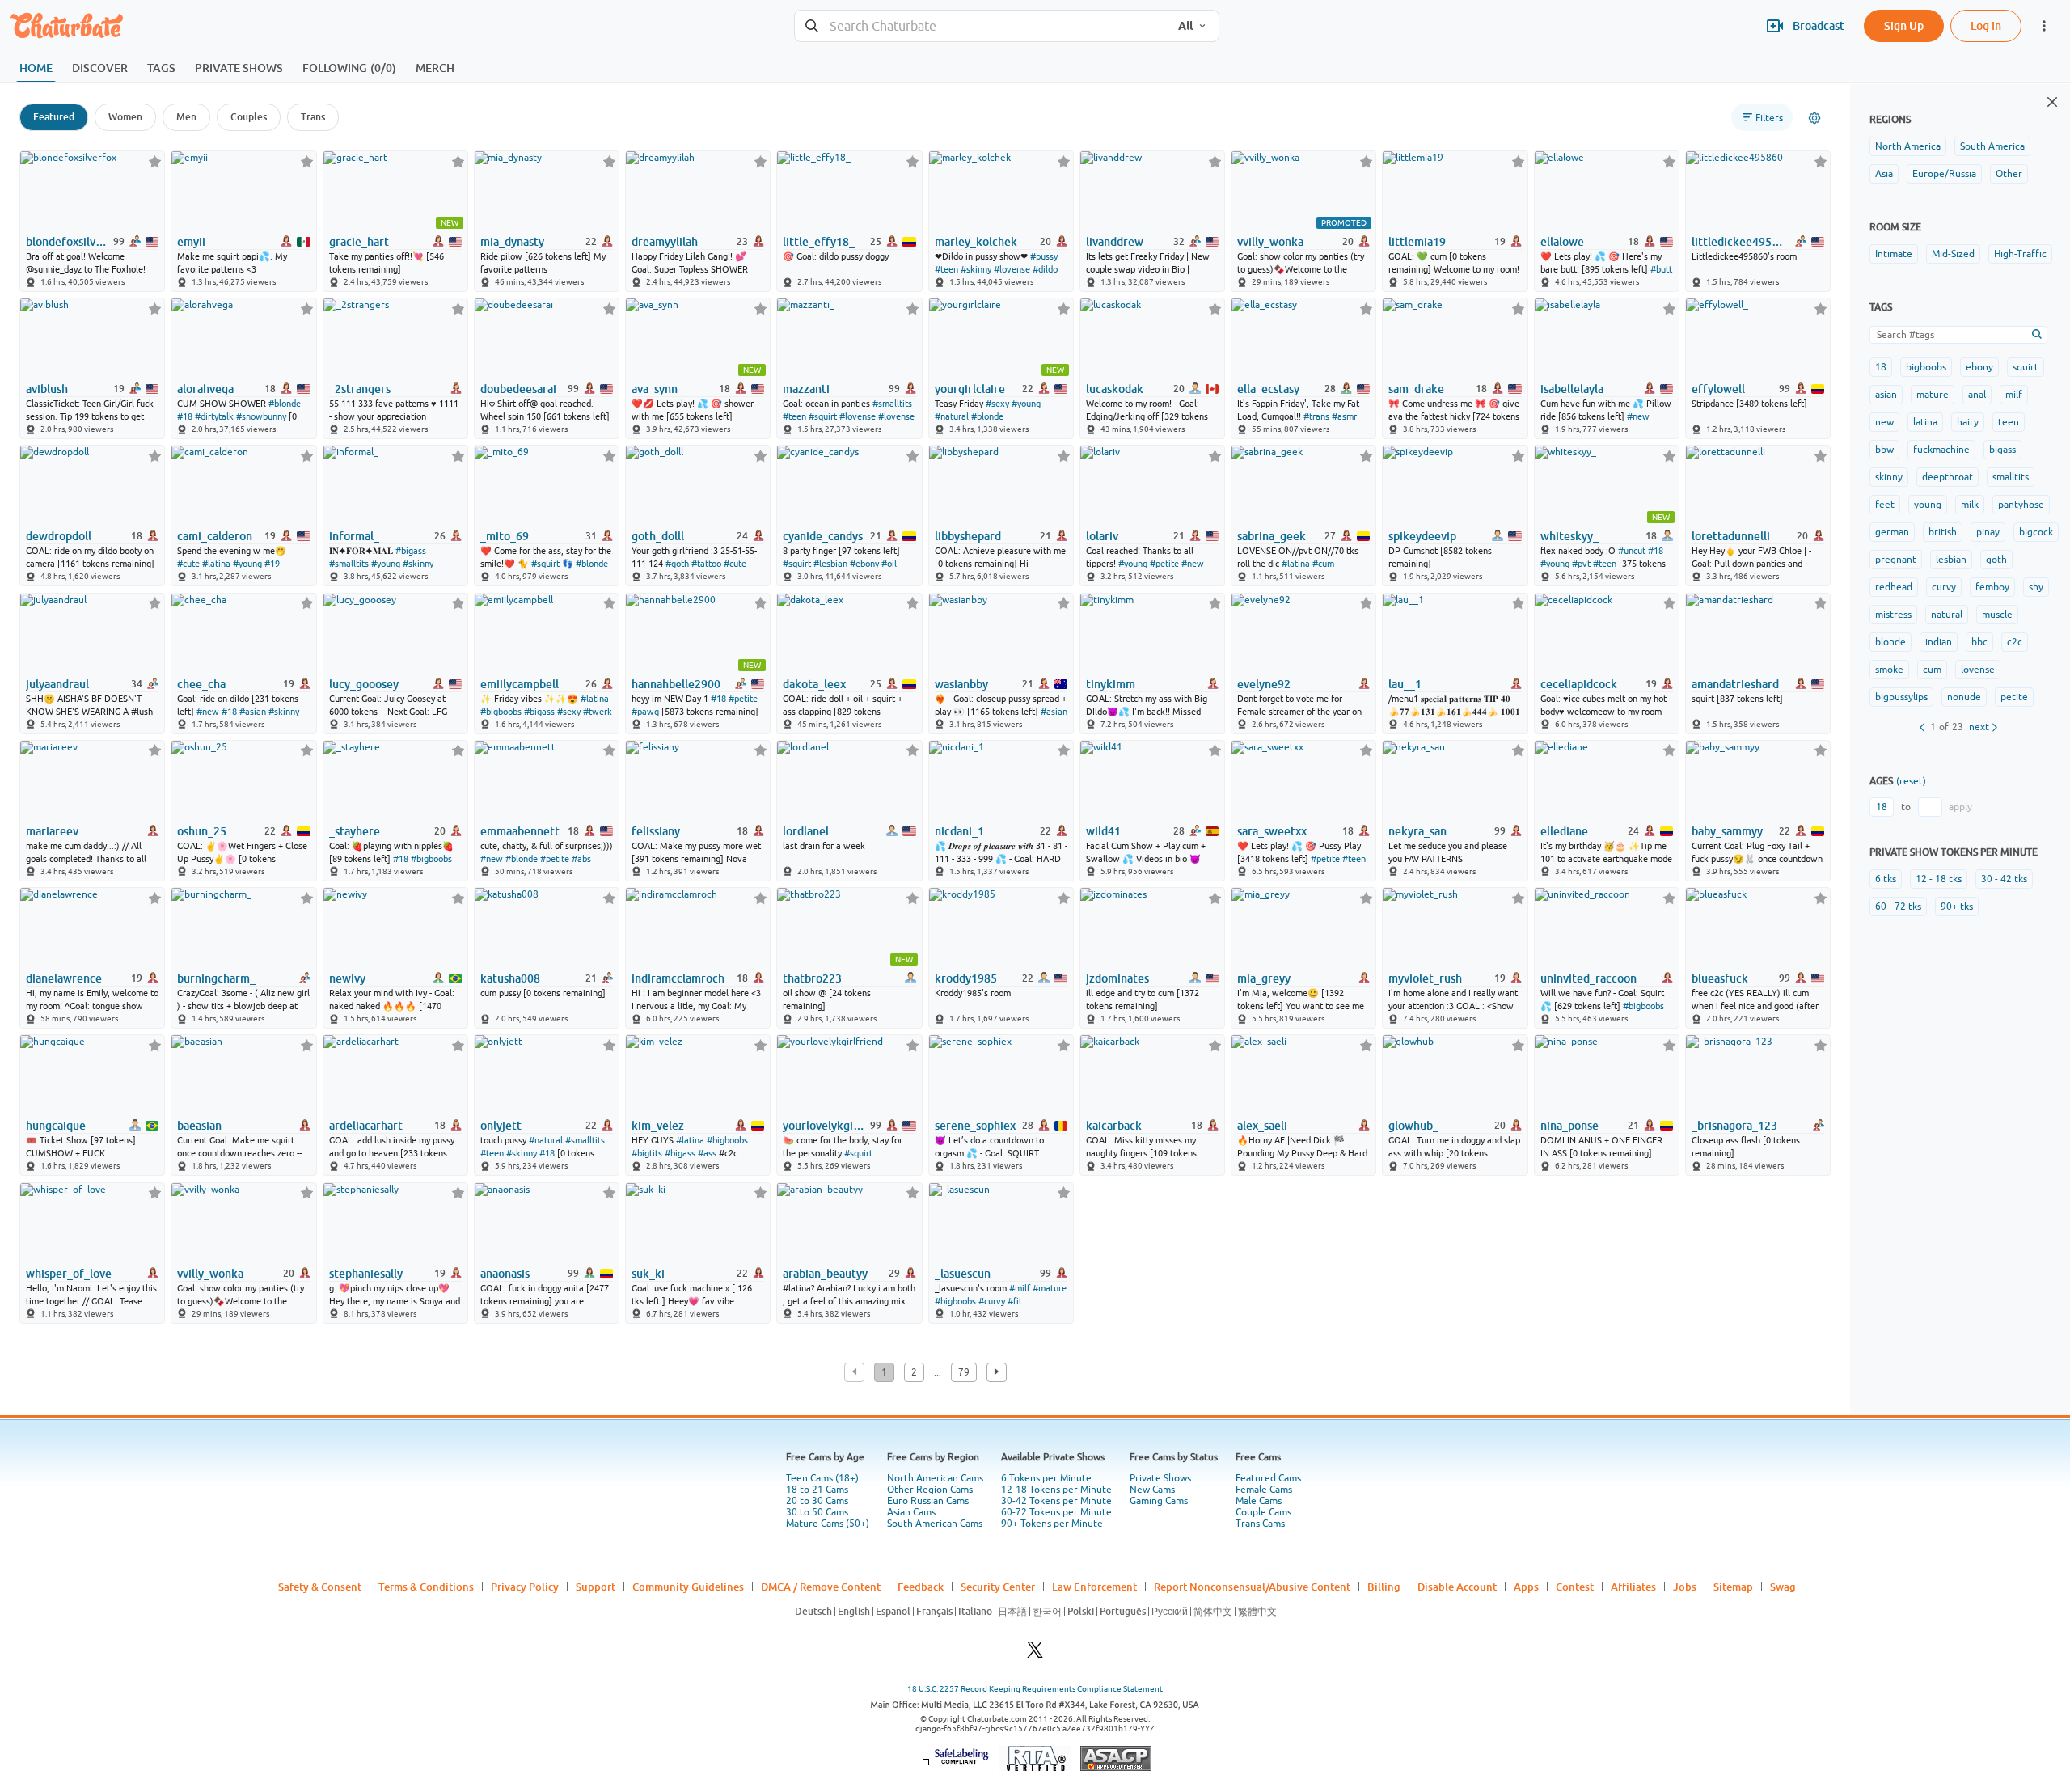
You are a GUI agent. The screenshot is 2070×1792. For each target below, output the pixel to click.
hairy (1968, 422)
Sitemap (1733, 1587)
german (1892, 532)
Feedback (921, 1587)
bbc (1979, 642)
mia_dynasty (512, 242)
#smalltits (892, 404)
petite (2014, 697)
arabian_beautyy (825, 1274)
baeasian (199, 1126)
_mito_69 (505, 536)
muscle (1997, 615)
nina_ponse (1569, 1126)
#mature (1050, 1288)
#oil (889, 564)
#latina (216, 564)
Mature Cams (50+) (828, 1524)
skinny (1889, 477)
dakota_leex (814, 684)
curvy (1944, 587)
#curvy (992, 1301)
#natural (952, 416)
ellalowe (1562, 242)
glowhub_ (1413, 1126)
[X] (1035, 1654)
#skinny (976, 269)
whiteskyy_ (1569, 536)
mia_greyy (1264, 978)
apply (1960, 807)
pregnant (1896, 560)
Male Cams (1259, 1501)
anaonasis (505, 1274)
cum (1932, 670)
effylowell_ (1721, 389)
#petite (1164, 564)
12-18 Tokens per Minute (1056, 1490)
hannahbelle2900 (676, 684)
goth (1996, 560)
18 (1881, 367)
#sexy (997, 404)
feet (1885, 505)
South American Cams (935, 1524)
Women (125, 117)
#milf (1020, 1288)
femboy (1992, 587)
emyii (191, 242)
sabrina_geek (1272, 536)
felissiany (656, 831)
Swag (1783, 1587)
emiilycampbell (520, 684)
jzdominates (1117, 978)
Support (596, 1587)
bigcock (2036, 532)
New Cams (1152, 1490)
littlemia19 (1417, 242)
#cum (1323, 564)
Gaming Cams (1159, 1501)
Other (2009, 174)
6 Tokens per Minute (1046, 1478)
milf (2014, 395)
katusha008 (510, 978)
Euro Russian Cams (928, 1501)
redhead (1894, 587)
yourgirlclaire (970, 389)
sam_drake (1416, 389)
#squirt (823, 416)
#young (1026, 404)
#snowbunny (261, 416)
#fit (1015, 1301)
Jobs (1685, 1587)
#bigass (411, 551)
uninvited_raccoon (1588, 978)
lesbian (1951, 560)
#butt (1661, 269)
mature (1933, 395)
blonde (1890, 642)
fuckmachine (1941, 450)
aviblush (47, 389)
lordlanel (806, 831)
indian (1939, 642)
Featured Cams (1268, 1478)
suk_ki (648, 1274)
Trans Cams (1260, 1524)
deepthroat (1947, 477)
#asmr (1344, 416)
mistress (1893, 615)
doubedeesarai (518, 389)
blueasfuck (1720, 978)
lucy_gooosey (364, 684)
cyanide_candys (823, 536)
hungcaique (56, 1126)
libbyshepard (968, 536)
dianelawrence (64, 978)
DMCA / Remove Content (821, 1587)
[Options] (1814, 118)
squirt (2026, 367)
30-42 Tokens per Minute (1056, 1501)
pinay (1988, 532)
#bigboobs (501, 712)
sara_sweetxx (1272, 831)
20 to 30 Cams (817, 1501)
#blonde (285, 404)
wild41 (1103, 831)
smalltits (2011, 477)
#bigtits (647, 1153)
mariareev (52, 831)
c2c (2015, 642)
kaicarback (1114, 1126)
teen (2009, 422)
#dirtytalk (214, 416)
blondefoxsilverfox (68, 242)
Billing (1384, 1587)
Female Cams (1264, 1490)
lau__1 (1405, 684)
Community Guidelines (688, 1587)
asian (1886, 395)
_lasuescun (963, 1274)
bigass (2002, 450)
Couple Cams (1263, 1512)
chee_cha (201, 684)
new (1884, 422)
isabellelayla (1572, 389)
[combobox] (981, 26)
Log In (1986, 25)
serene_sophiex (975, 1126)
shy (2036, 587)
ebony (1979, 367)
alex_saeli (1262, 1126)
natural (1947, 615)
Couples (249, 117)
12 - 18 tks (1939, 879)
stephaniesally (366, 1274)
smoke (1889, 670)
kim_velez (658, 1126)
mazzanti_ (809, 389)
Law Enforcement (1094, 1587)
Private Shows (1160, 1478)
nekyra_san (1417, 831)
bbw (1884, 450)
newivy (347, 978)
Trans (313, 117)
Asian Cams (911, 1512)
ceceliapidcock (1579, 684)
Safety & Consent (320, 1587)
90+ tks (1957, 907)
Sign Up (1904, 25)
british (1943, 532)
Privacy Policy (525, 1587)
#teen (946, 269)
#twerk (598, 712)
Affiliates (1633, 1587)
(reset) (1911, 781)
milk (1970, 505)
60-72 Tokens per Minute (1056, 1512)
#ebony (864, 564)
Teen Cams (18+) (822, 1478)
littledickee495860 (1740, 242)
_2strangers (360, 389)
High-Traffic (2020, 254)
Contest (1575, 1587)
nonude (1964, 697)
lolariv (1102, 536)
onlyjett (501, 1126)
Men (186, 117)
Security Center (998, 1587)
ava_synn (655, 389)
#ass (707, 1153)
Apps (1526, 1587)
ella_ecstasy (1268, 389)
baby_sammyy (1727, 831)
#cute (188, 564)
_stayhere (355, 831)
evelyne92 (1264, 684)
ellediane (1564, 831)
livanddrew (1115, 242)
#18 (185, 416)
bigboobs (1926, 367)
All (1185, 26)
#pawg (645, 712)
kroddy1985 (966, 978)
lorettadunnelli (1731, 536)
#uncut (1632, 551)
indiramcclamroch (678, 978)
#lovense (1012, 269)
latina (1925, 422)
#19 (272, 564)
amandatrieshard (1735, 684)
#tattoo (706, 564)
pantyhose (2021, 505)
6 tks (1886, 879)
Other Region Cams (930, 1490)
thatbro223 (812, 978)
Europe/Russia (1944, 174)
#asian (253, 712)
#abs (581, 859)
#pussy (1044, 256)
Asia (1884, 174)
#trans (1316, 416)
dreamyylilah (665, 242)
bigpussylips (1901, 697)
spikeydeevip (1422, 536)
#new (1638, 416)
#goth (677, 564)
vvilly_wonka (1270, 242)
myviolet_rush (1425, 978)
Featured (54, 117)
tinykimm (1111, 684)
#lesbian (830, 564)
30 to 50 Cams (817, 1512)
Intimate (1894, 254)
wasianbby (961, 684)
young (1928, 505)
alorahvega (205, 389)
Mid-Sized (1953, 254)
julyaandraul (57, 684)
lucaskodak (1115, 389)
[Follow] (155, 161)
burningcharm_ (216, 978)
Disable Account (1457, 1587)
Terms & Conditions (426, 1587)
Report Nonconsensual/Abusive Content (1252, 1587)
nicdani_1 (959, 831)
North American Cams (935, 1478)
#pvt (1581, 564)
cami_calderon (215, 536)
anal (1977, 395)
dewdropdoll (59, 536)
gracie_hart (359, 242)
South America (1992, 146)
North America (1908, 146)
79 (964, 1372)
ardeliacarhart (366, 1126)
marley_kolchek (976, 242)
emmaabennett (520, 831)
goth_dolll (658, 536)
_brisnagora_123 (1734, 1126)
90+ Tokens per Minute (1052, 1524)
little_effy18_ (819, 242)
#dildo (1045, 269)
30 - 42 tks (2004, 879)
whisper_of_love (69, 1274)
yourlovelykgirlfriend (825, 1126)
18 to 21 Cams (817, 1490)
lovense (1978, 670)
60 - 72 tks (1898, 907)
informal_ (354, 536)
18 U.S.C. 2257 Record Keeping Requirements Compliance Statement (1035, 1689)
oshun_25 (202, 831)
